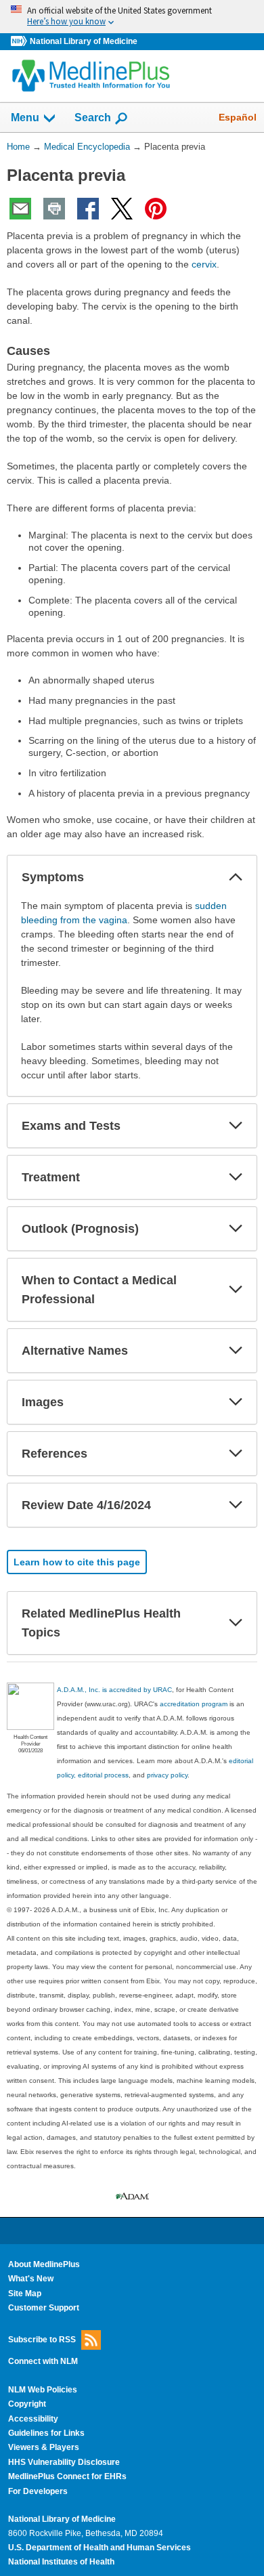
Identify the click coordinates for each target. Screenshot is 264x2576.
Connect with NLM (43, 2361)
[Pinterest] (156, 209)
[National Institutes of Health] (20, 42)
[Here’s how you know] (132, 17)
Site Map (25, 2294)
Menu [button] (25, 118)
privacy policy (167, 1775)
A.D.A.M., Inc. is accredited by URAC (114, 1690)
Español (238, 117)
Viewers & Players (44, 2447)
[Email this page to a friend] (20, 209)
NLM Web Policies (43, 2390)
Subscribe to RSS (42, 2339)
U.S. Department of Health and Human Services (100, 2548)
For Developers (38, 2491)
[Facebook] (88, 209)
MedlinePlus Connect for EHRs (67, 2476)
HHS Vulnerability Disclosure (64, 2462)
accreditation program (194, 1704)
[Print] (54, 209)
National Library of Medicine (84, 41)
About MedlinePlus (44, 2264)
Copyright (27, 2404)
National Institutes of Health (61, 2562)
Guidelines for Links (46, 2433)
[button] (236, 877)
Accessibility (33, 2419)
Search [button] (93, 117)
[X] (122, 209)
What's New (31, 2279)
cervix (204, 264)
